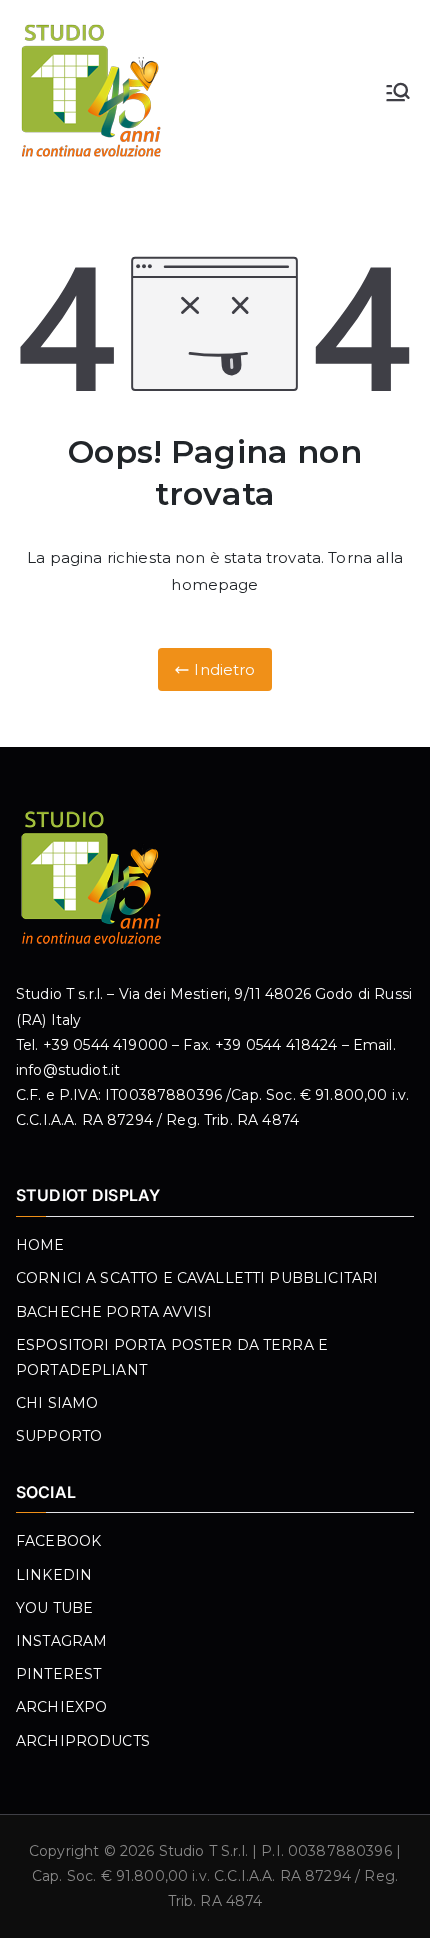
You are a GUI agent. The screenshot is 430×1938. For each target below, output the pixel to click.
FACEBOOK (58, 1541)
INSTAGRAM (61, 1641)
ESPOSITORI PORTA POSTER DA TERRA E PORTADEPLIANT (172, 1357)
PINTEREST (58, 1674)
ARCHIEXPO (61, 1707)
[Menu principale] (398, 92)
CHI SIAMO (57, 1403)
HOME (40, 1245)
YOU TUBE (54, 1608)
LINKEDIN (54, 1575)
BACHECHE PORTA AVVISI (114, 1312)
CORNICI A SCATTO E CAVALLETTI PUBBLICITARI (197, 1278)
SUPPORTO (59, 1436)
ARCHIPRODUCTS (83, 1741)
